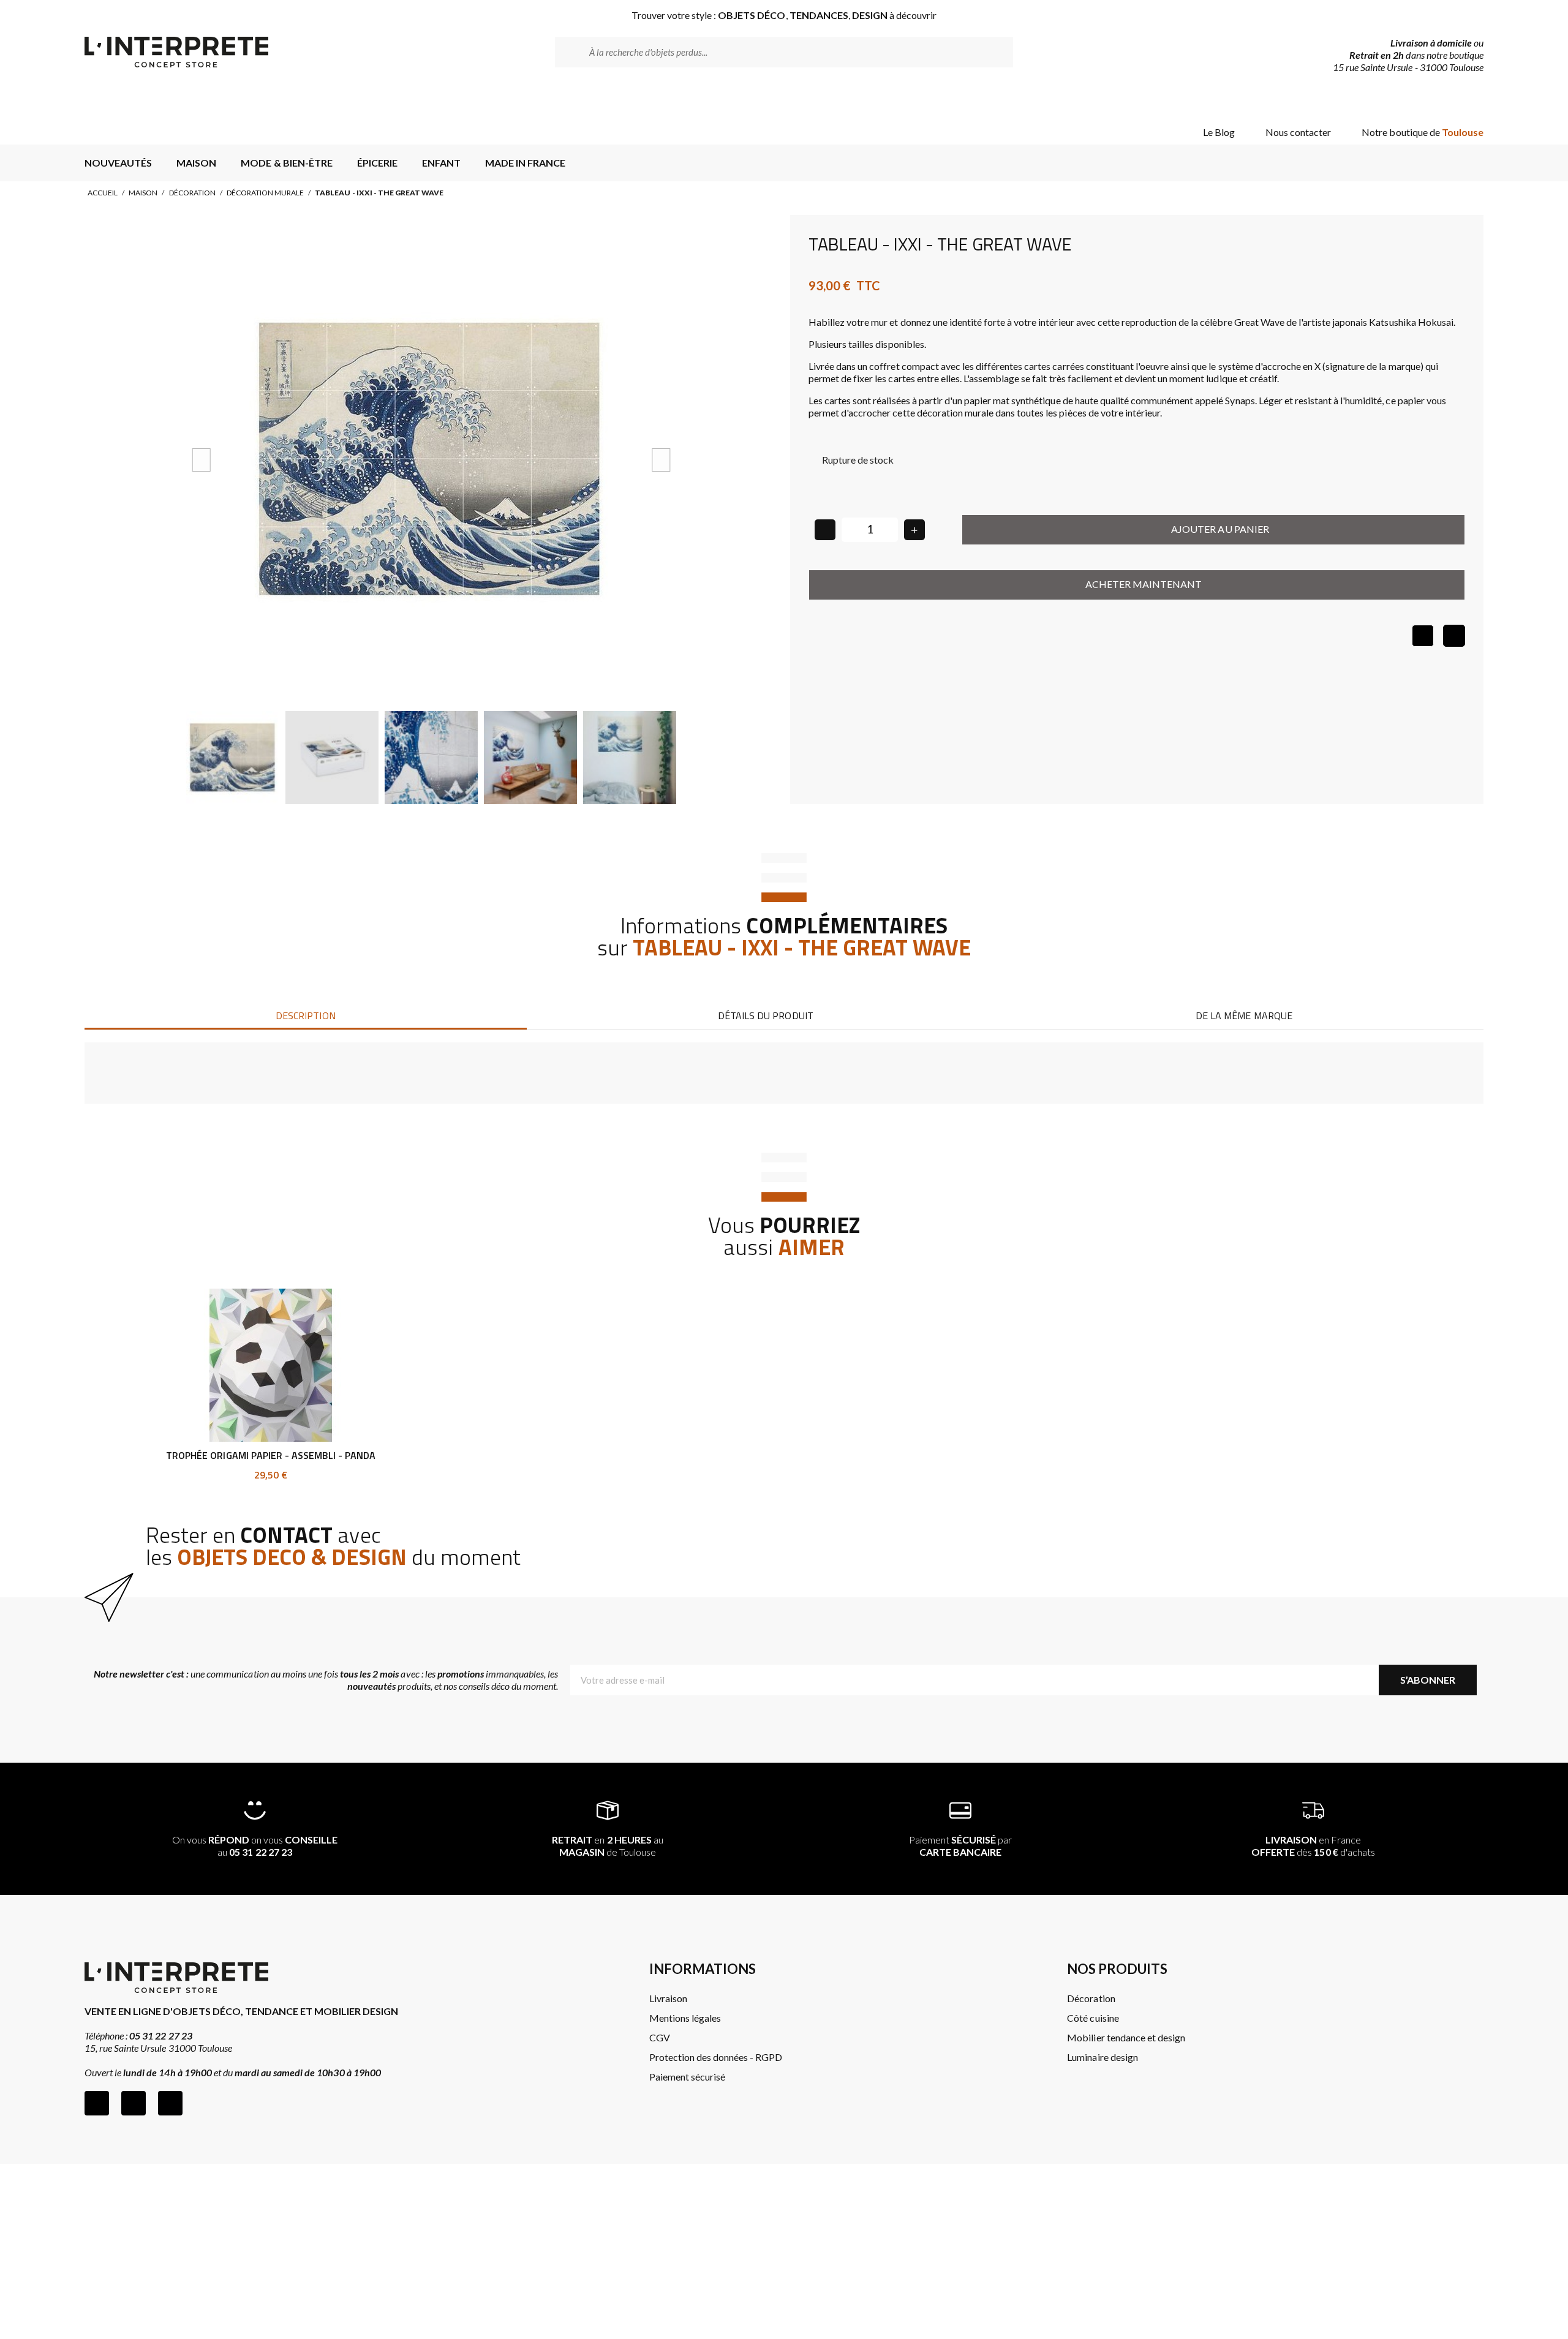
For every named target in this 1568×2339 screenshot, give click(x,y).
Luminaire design (1102, 2057)
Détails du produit (765, 1015)
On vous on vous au (255, 1846)
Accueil (103, 193)
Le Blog (1219, 132)
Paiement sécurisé (687, 2077)
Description (305, 1015)
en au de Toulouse (608, 1846)
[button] (202, 460)
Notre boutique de (1423, 132)
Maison (143, 193)
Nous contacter (1298, 132)
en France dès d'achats (1313, 1846)
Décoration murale (265, 193)
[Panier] (1464, 100)
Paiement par (961, 1846)
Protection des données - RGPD (716, 2057)
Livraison (668, 1998)
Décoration (192, 193)
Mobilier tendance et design (1126, 2037)
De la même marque (1244, 1015)
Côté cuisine (1093, 2018)
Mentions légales (685, 2018)
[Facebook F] (97, 2103)
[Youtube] (170, 2103)
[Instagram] (134, 2103)
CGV (660, 2037)
